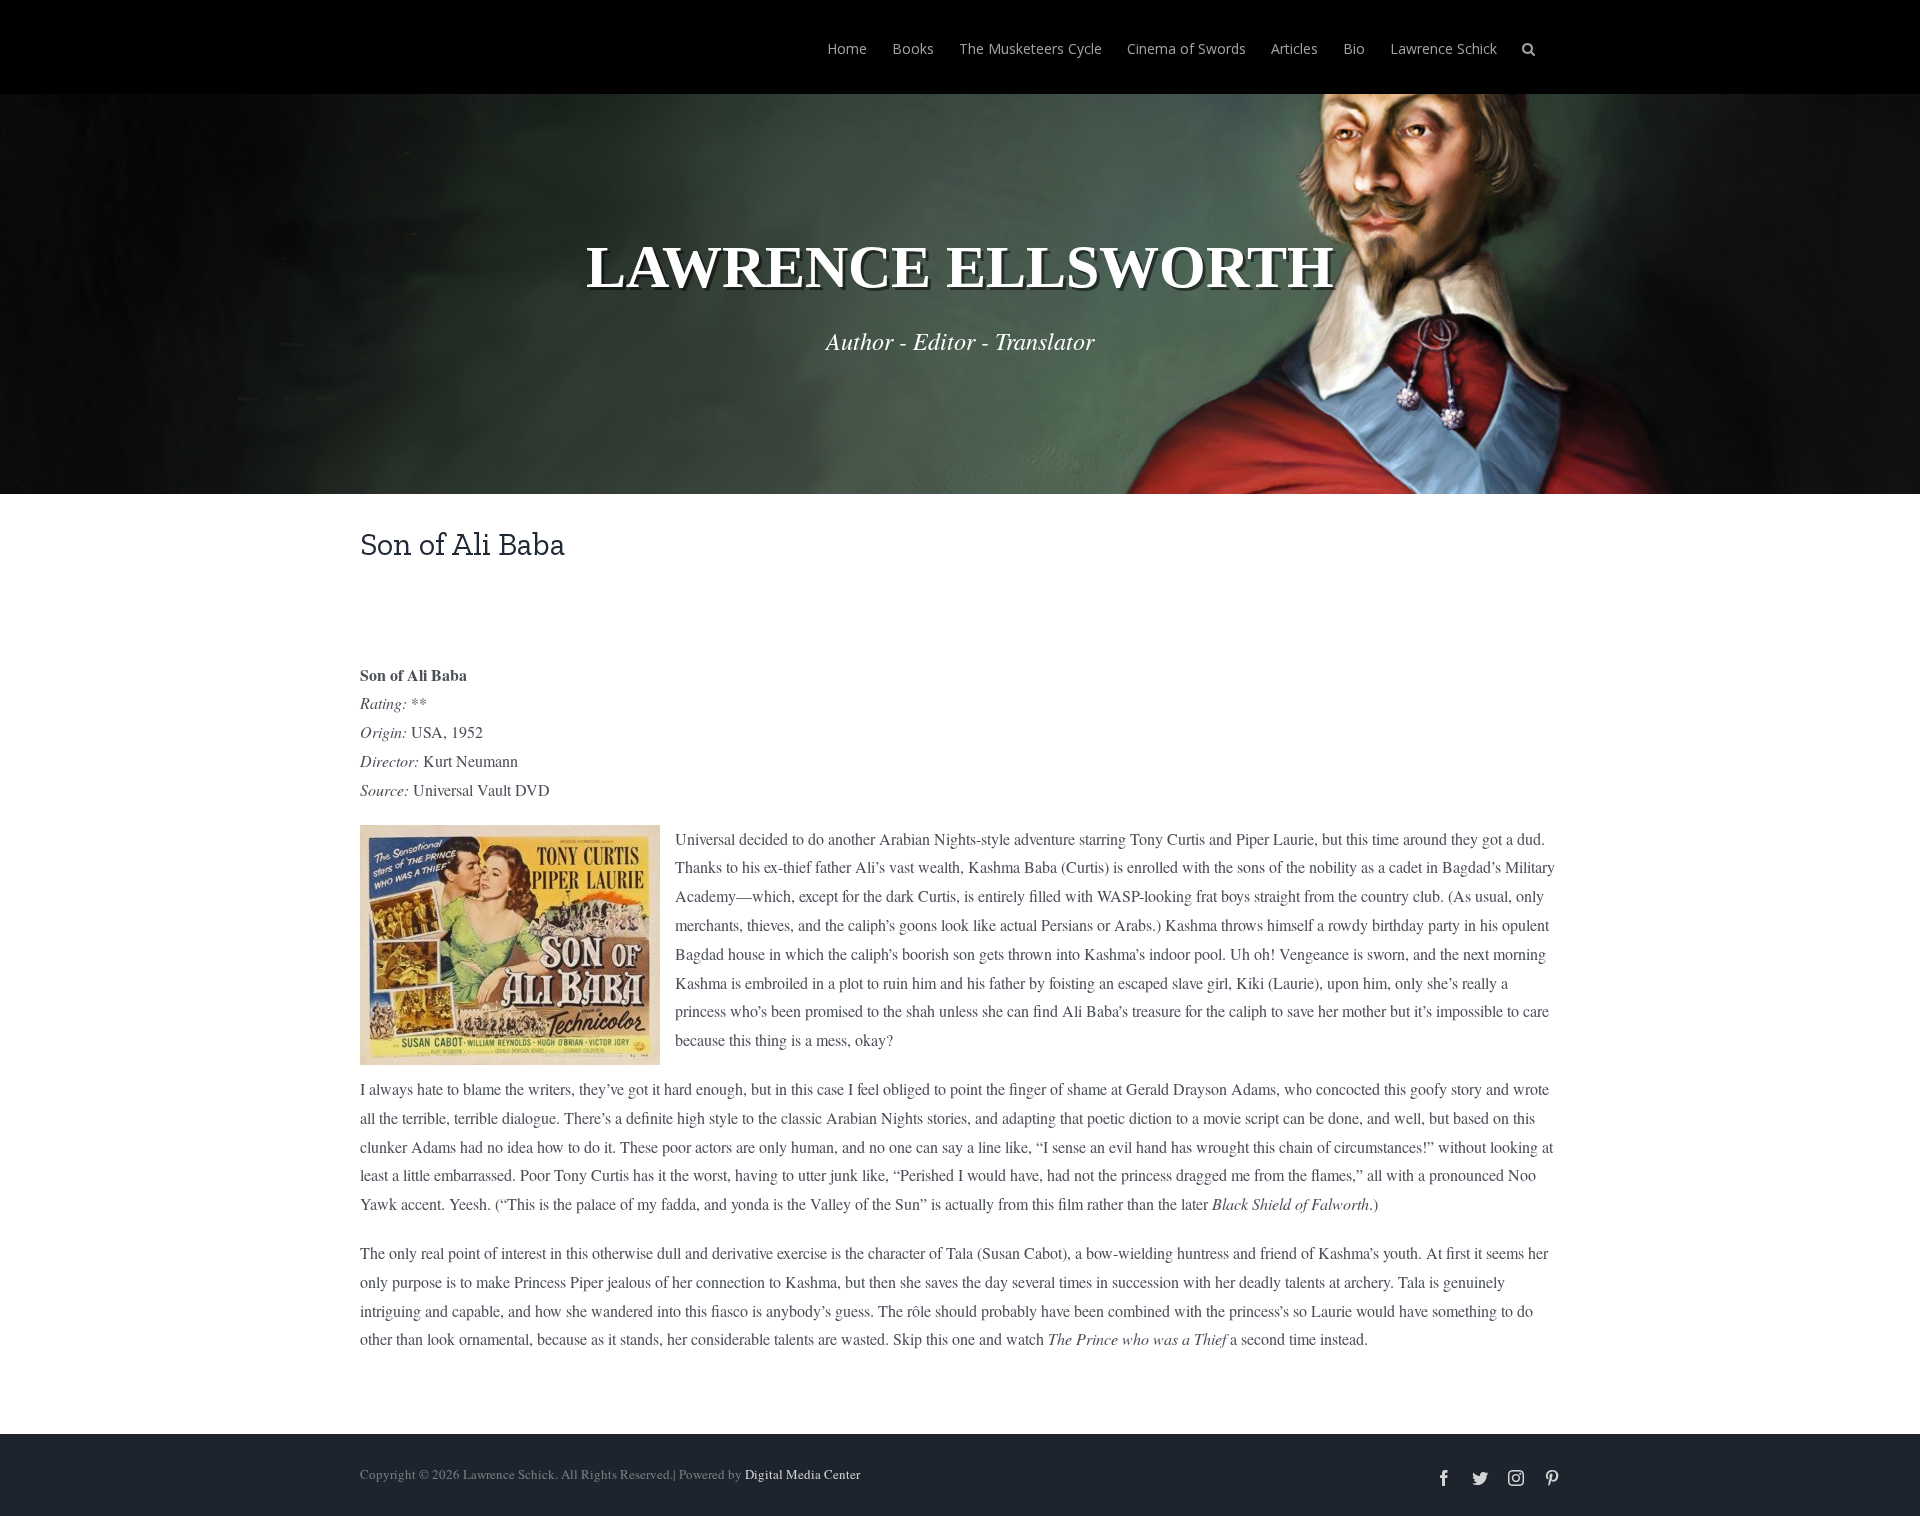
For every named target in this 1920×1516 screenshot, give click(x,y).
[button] (1528, 47)
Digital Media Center (802, 1474)
